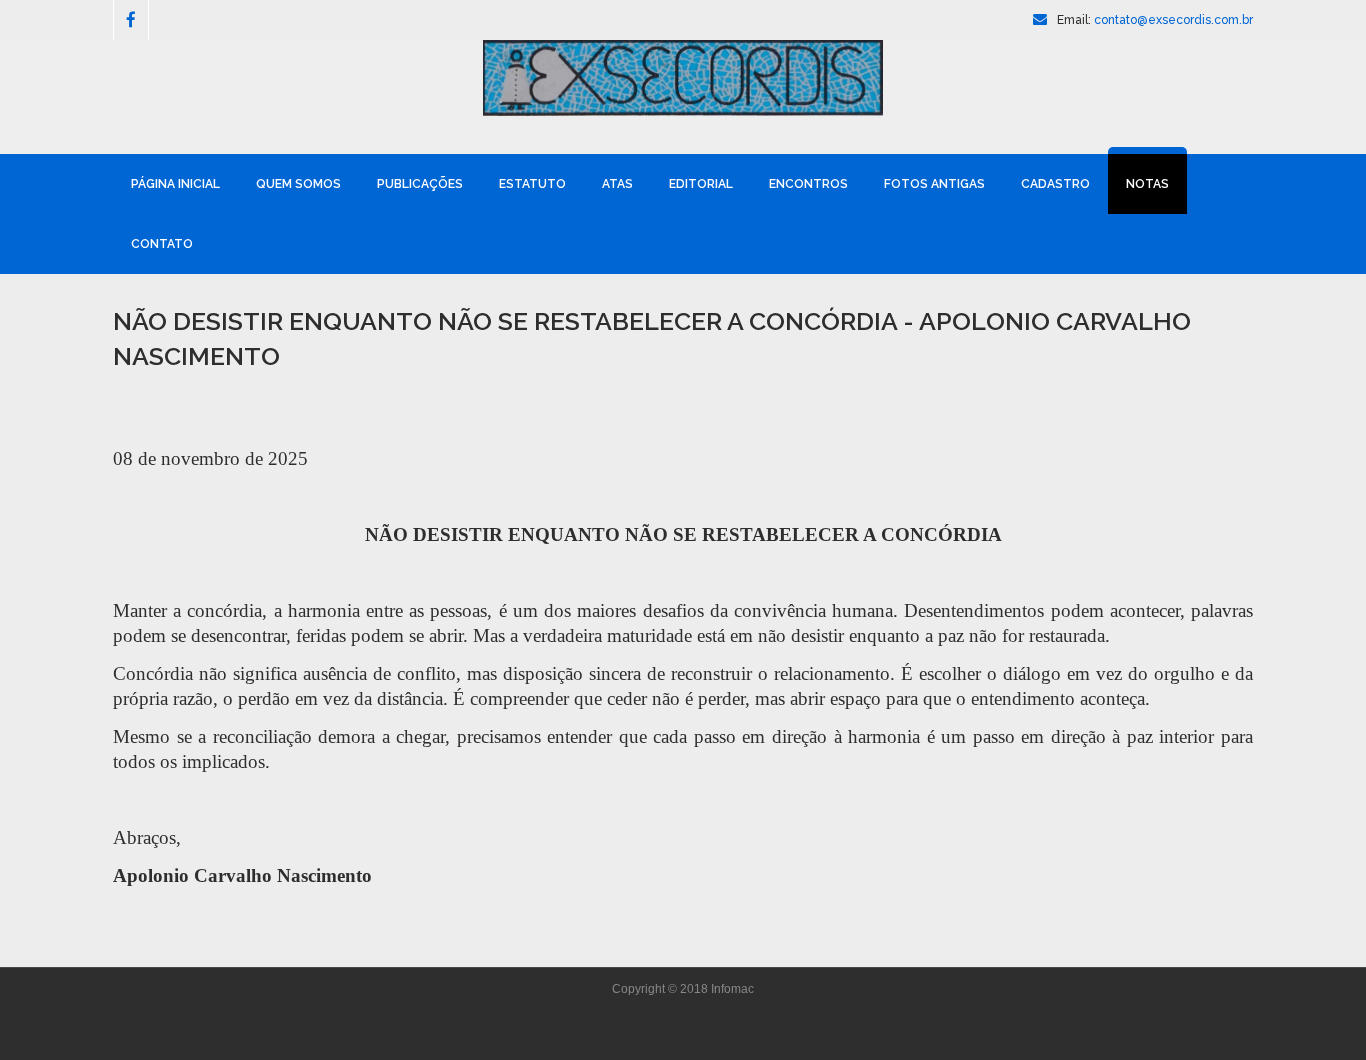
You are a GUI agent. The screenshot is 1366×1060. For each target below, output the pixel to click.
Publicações (420, 184)
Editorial (701, 184)
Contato (162, 244)
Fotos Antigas (934, 184)
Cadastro (1055, 184)
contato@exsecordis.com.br (1173, 20)
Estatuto (532, 184)
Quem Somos (298, 184)
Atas (617, 184)
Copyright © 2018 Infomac (683, 989)
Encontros (808, 184)
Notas (1147, 184)
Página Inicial (175, 184)
